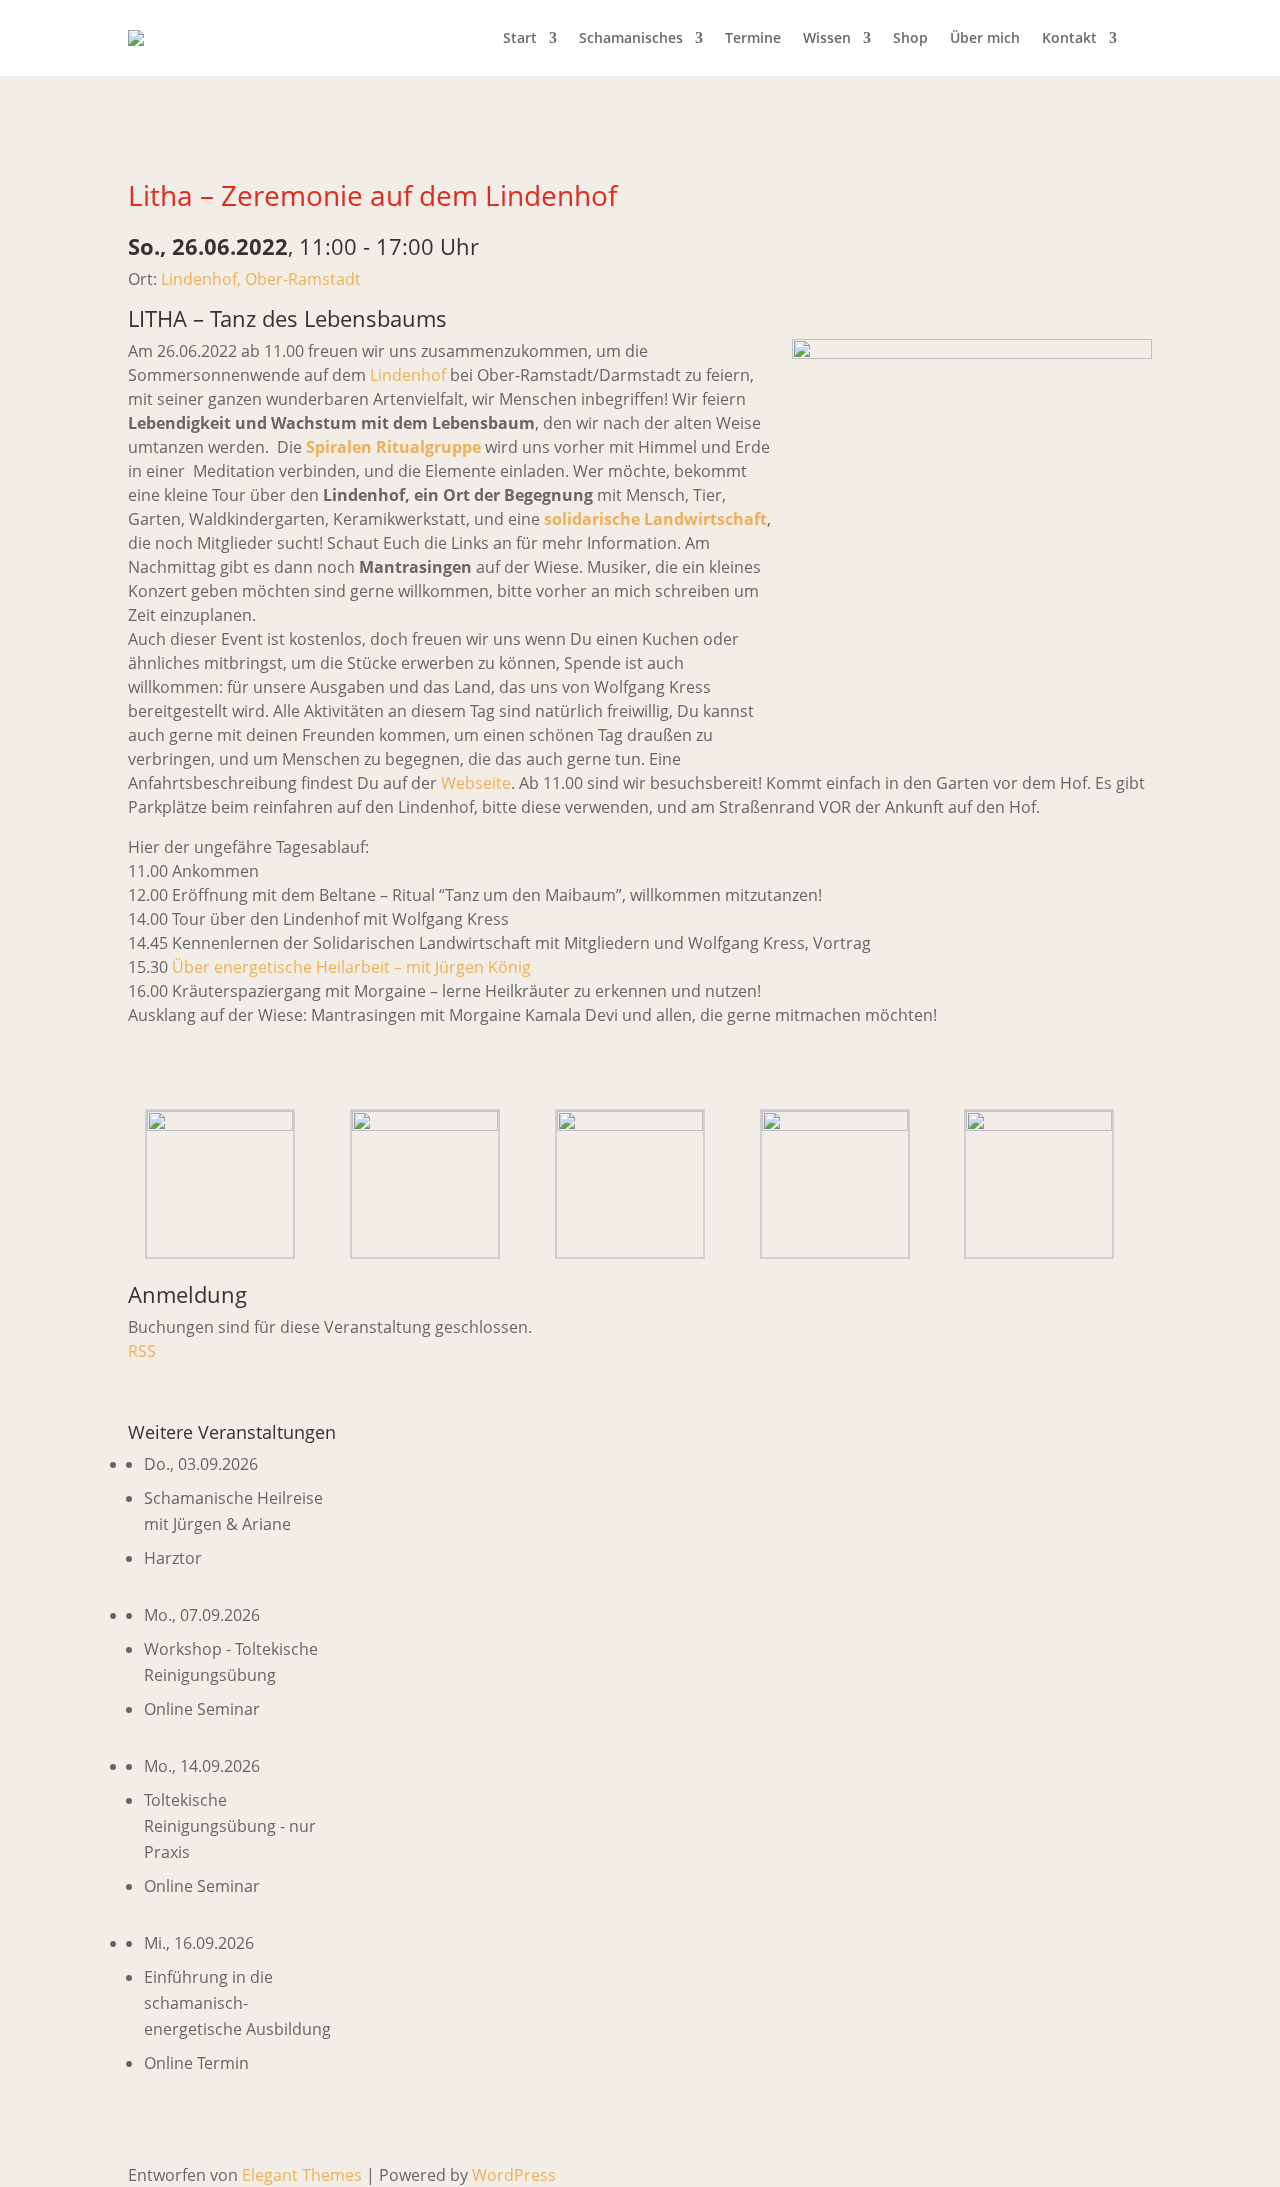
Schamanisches (631, 37)
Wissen (827, 37)
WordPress (514, 2175)
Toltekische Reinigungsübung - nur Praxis (230, 1826)
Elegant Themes (302, 2175)
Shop (910, 37)
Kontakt (1069, 37)
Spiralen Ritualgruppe (393, 447)
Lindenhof (408, 375)
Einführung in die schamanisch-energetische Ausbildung (237, 2003)
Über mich (985, 37)
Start (520, 37)
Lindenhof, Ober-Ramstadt (261, 279)
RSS (142, 1351)
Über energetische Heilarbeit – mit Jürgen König (351, 967)
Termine (753, 37)
